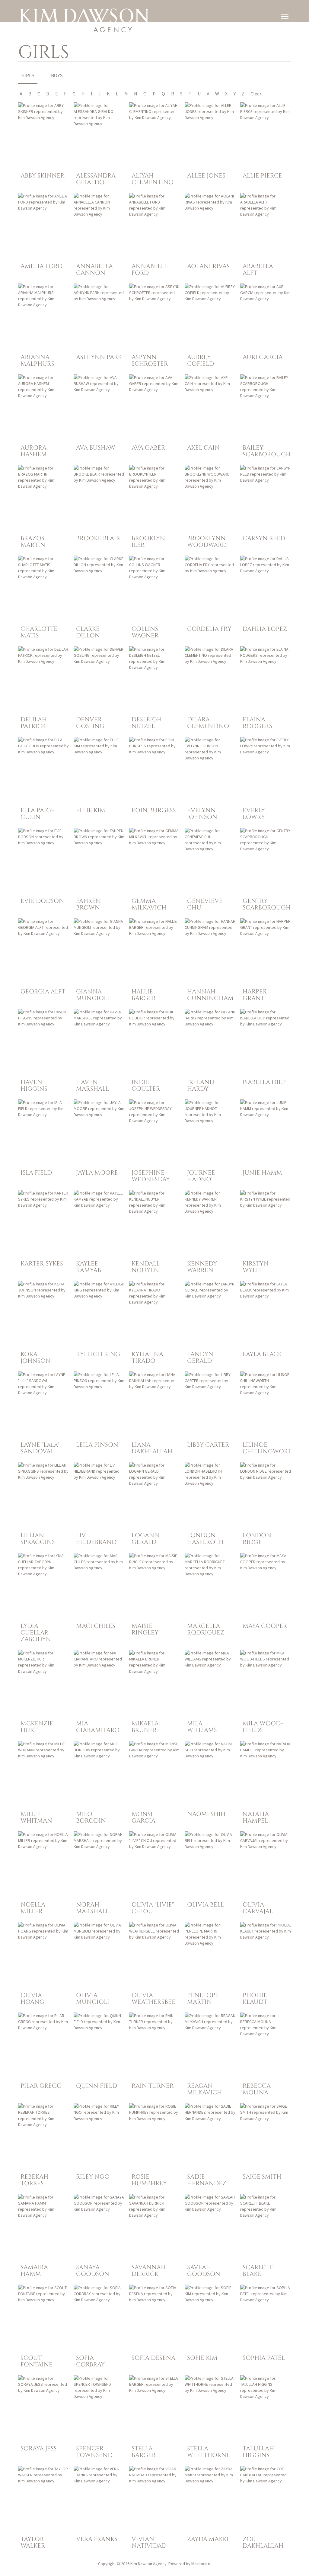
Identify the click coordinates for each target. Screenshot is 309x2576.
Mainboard (201, 2564)
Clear (256, 94)
